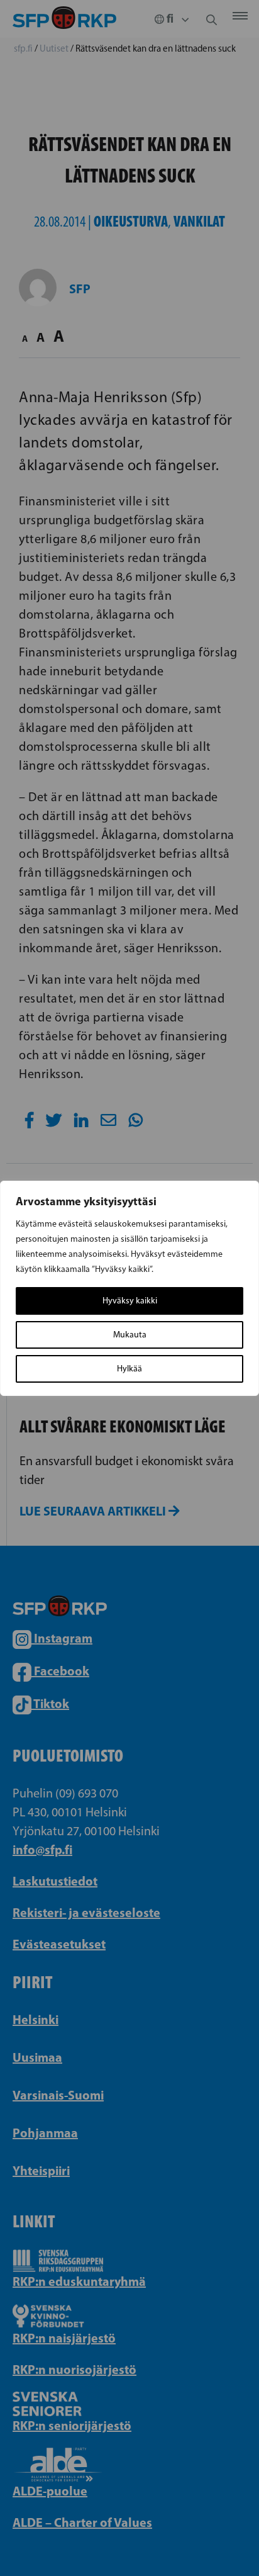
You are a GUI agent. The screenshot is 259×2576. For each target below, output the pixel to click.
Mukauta (130, 1335)
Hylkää (129, 1369)
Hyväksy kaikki (130, 1301)
